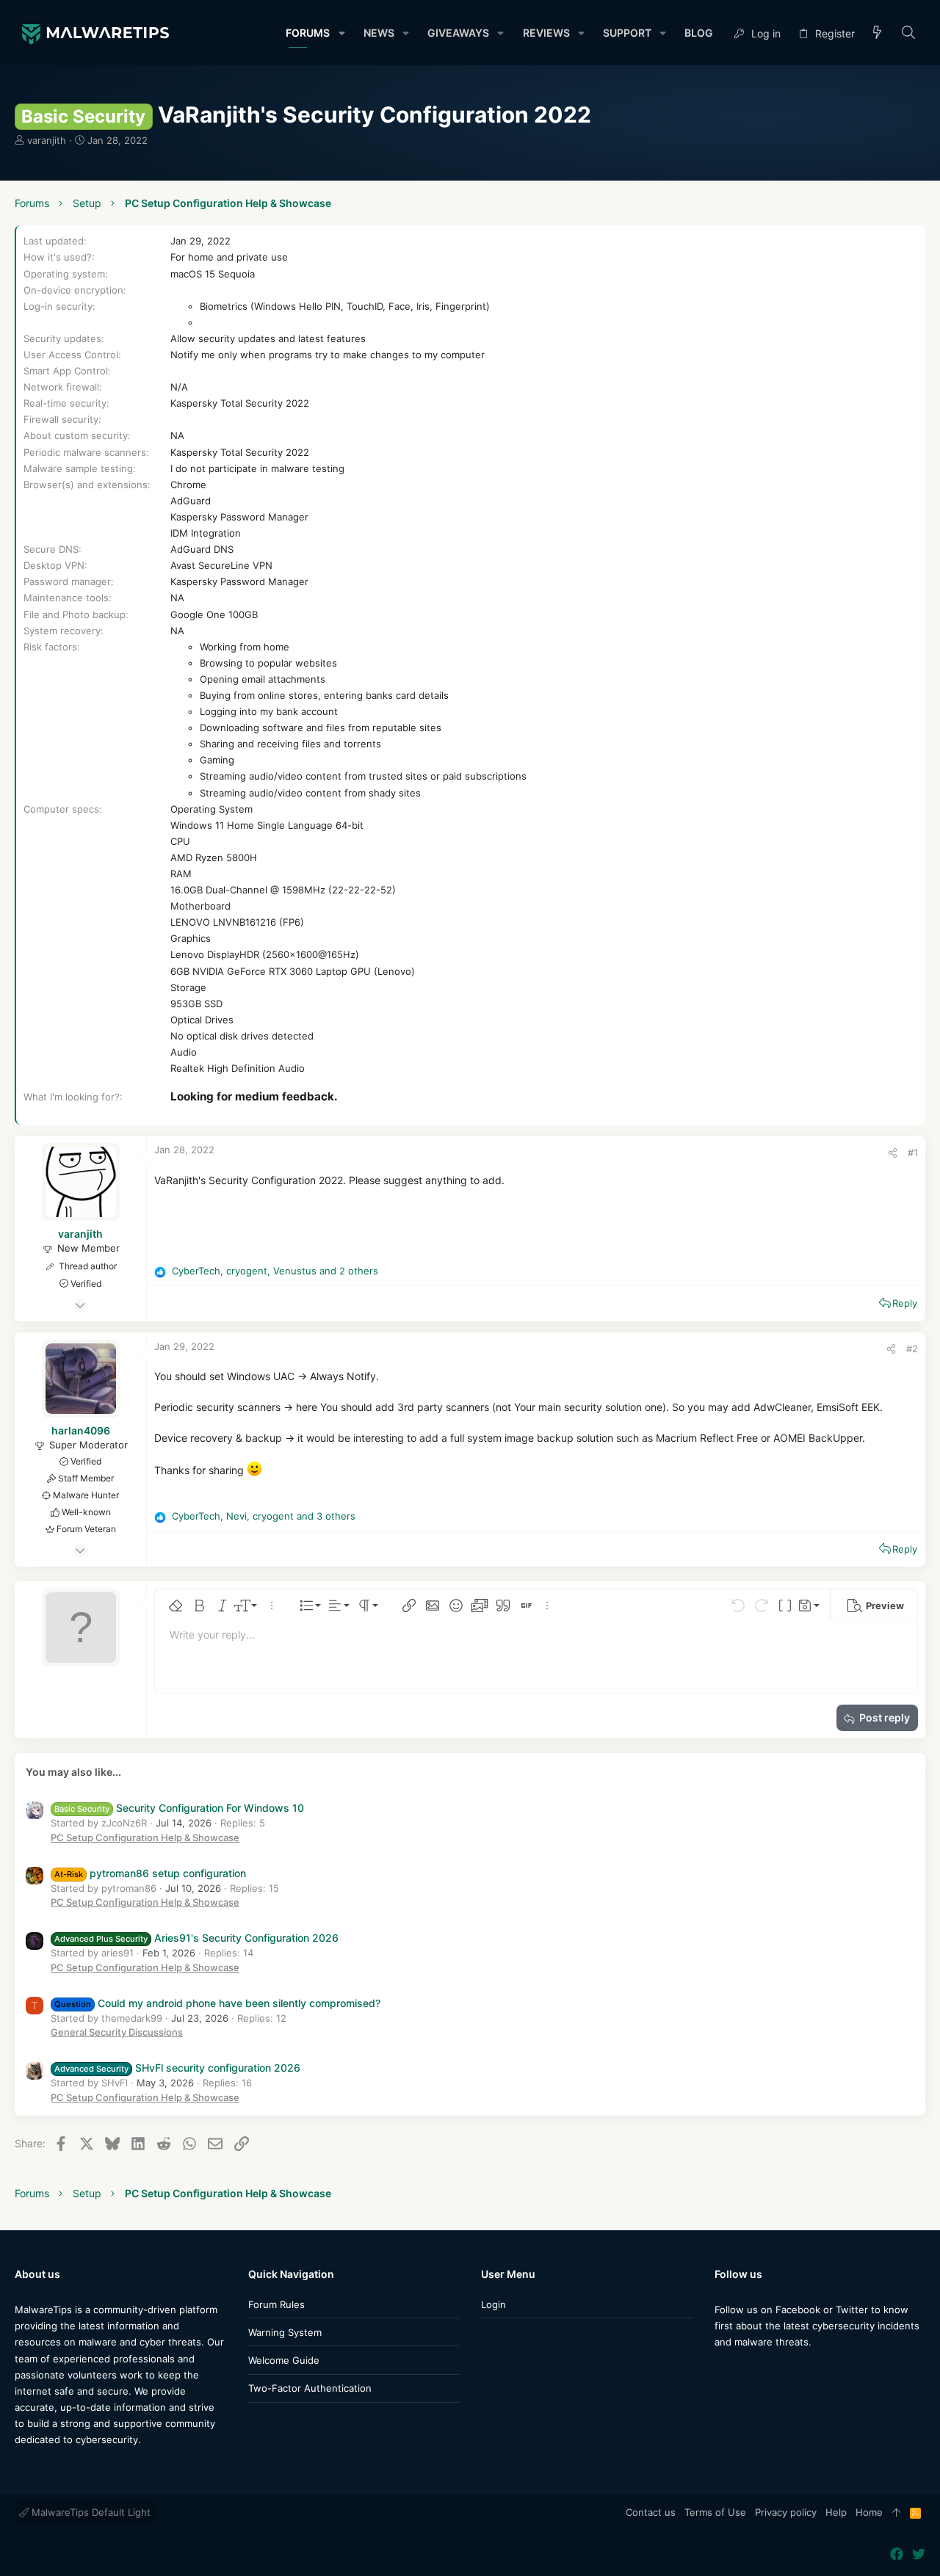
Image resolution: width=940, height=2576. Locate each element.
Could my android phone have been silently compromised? (217, 2003)
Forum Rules (276, 2304)
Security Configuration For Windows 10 (179, 1808)
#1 (913, 1153)
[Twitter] (743, 2372)
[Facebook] (721, 2372)
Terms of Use (715, 2512)
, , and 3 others (264, 1516)
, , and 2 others (275, 1271)
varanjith (47, 140)
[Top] (896, 2513)
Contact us (651, 2512)
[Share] (893, 1153)
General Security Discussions (117, 2032)
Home (869, 2512)
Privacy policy (786, 2512)
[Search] (909, 33)
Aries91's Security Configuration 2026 (196, 1938)
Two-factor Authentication (310, 2388)
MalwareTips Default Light (90, 2512)
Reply (905, 1303)
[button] (341, 33)
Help (836, 2512)
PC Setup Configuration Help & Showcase (145, 1837)
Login (493, 2304)
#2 (912, 1349)
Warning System (285, 2332)
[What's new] (878, 33)
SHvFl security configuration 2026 (177, 2068)
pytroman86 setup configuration (150, 1873)
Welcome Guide (284, 2360)
